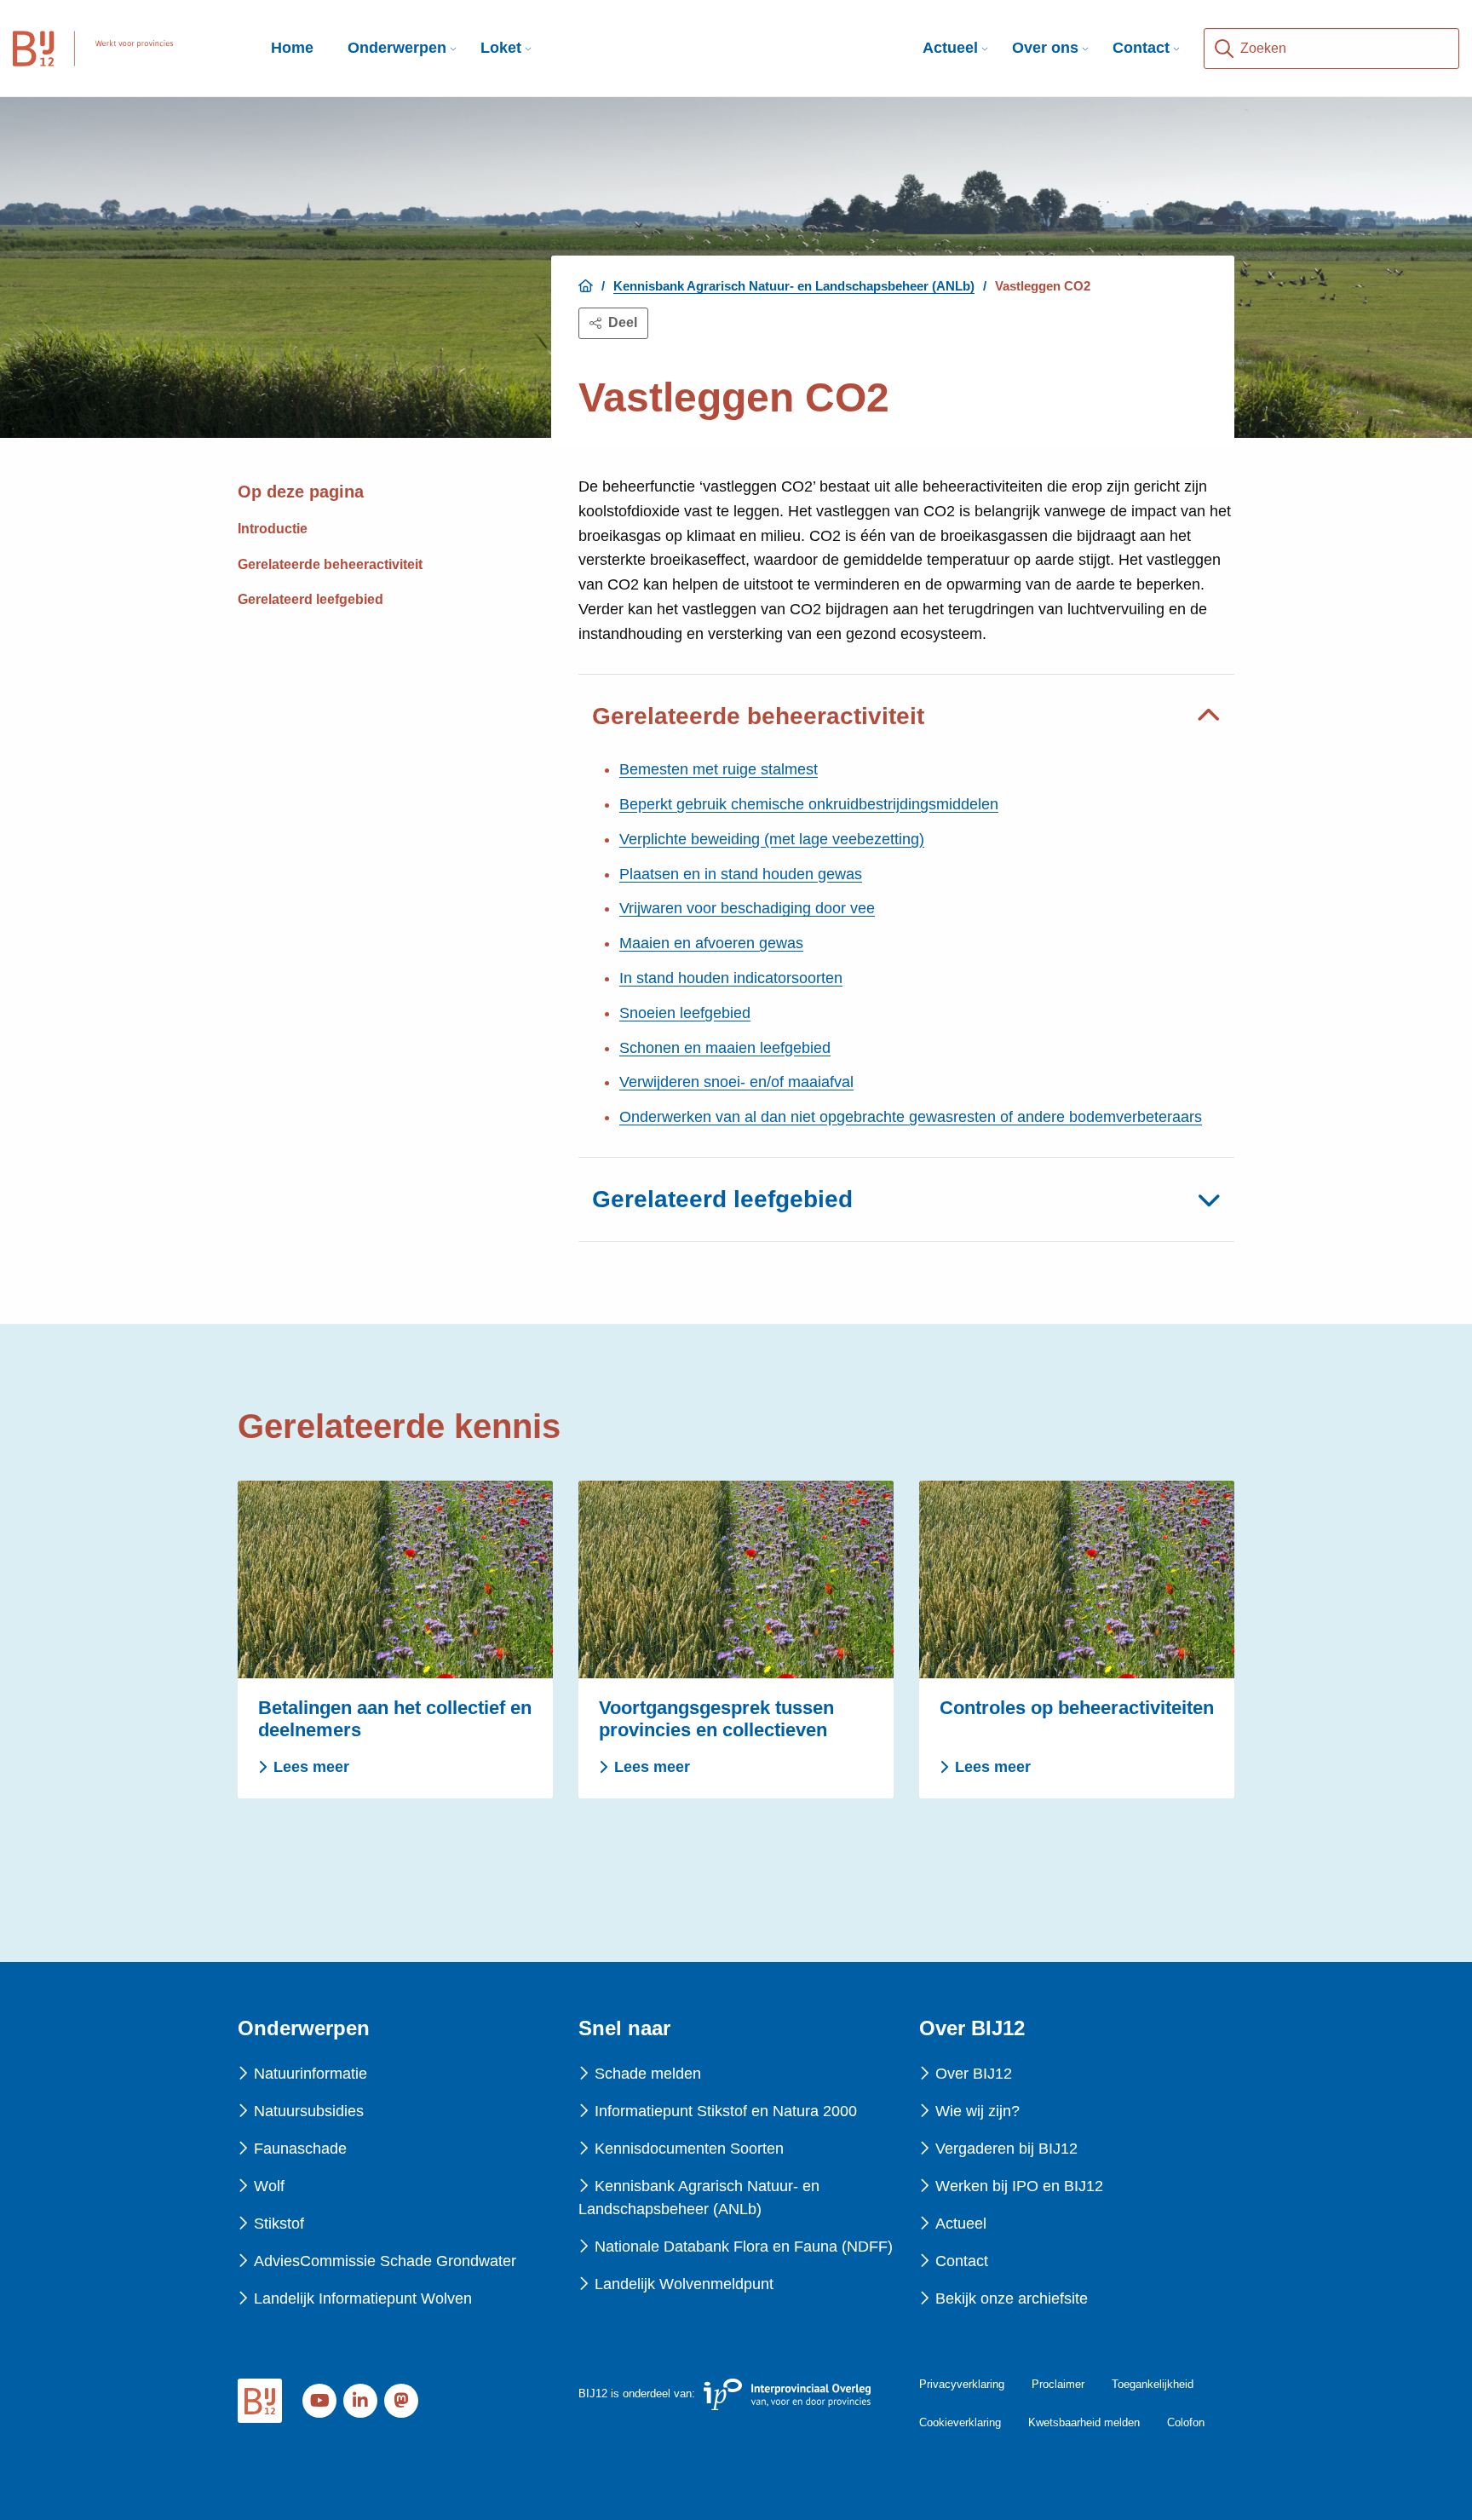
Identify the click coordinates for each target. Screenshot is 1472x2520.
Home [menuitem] (292, 48)
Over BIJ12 (974, 2074)
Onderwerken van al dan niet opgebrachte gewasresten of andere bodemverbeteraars (911, 1117)
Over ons (1045, 48)
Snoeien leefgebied (685, 1013)
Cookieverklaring (960, 2422)
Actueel (950, 48)
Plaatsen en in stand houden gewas (741, 874)
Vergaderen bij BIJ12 (1006, 2149)
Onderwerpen (397, 48)
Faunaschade (300, 2149)
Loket (501, 48)
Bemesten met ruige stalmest (719, 769)
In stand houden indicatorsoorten (731, 978)
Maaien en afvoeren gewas (711, 943)
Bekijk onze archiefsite (1012, 2298)
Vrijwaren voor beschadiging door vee (747, 908)
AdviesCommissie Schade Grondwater (385, 2261)
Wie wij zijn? (977, 2111)
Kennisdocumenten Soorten (689, 2149)
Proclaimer (1058, 2384)
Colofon (1186, 2422)
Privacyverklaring (962, 2384)
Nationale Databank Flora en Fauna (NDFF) (744, 2247)
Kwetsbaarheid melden (1084, 2422)
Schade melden (648, 2074)
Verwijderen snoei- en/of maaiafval (736, 1082)
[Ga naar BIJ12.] (586, 286)
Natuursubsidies (309, 2111)
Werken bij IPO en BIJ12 (1019, 2186)
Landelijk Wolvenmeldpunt (684, 2284)
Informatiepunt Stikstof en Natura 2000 (726, 2111)
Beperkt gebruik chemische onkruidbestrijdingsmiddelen (809, 804)
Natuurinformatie (310, 2074)
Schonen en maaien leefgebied (725, 1048)
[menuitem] (397, 48)
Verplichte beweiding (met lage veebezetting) (772, 839)
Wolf (269, 2186)
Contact (1141, 48)
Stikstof (279, 2224)
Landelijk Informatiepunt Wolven (363, 2298)
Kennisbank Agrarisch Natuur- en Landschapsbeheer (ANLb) (699, 2198)
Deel (623, 322)
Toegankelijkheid (1153, 2384)
